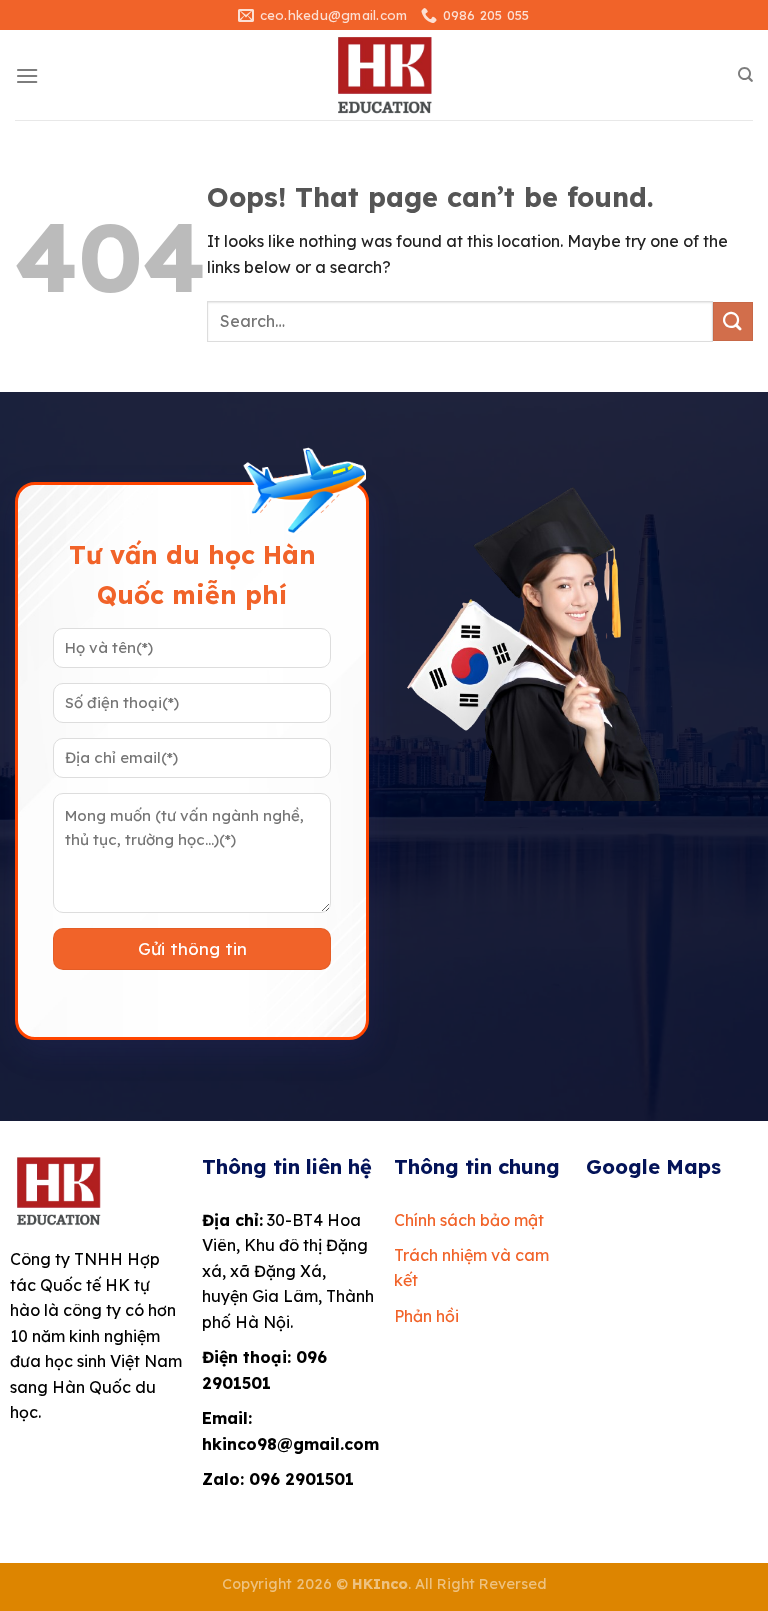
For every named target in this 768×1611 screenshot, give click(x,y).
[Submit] (733, 321)
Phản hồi (426, 1316)
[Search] (745, 75)
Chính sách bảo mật (469, 1220)
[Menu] (27, 75)
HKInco (380, 1584)
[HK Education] (384, 75)
